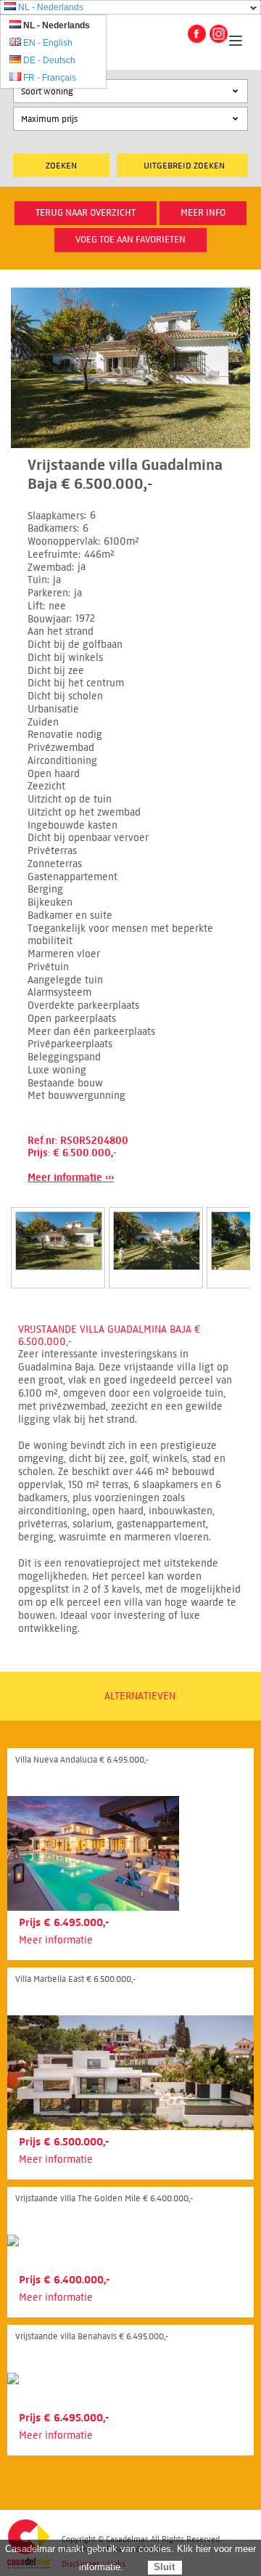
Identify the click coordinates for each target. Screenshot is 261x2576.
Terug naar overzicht (86, 213)
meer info (203, 213)
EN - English (48, 43)
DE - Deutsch (49, 60)
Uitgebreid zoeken (184, 165)
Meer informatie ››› (71, 1178)
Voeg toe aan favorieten (130, 240)
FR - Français (50, 78)
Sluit (164, 2567)
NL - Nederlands (51, 7)
